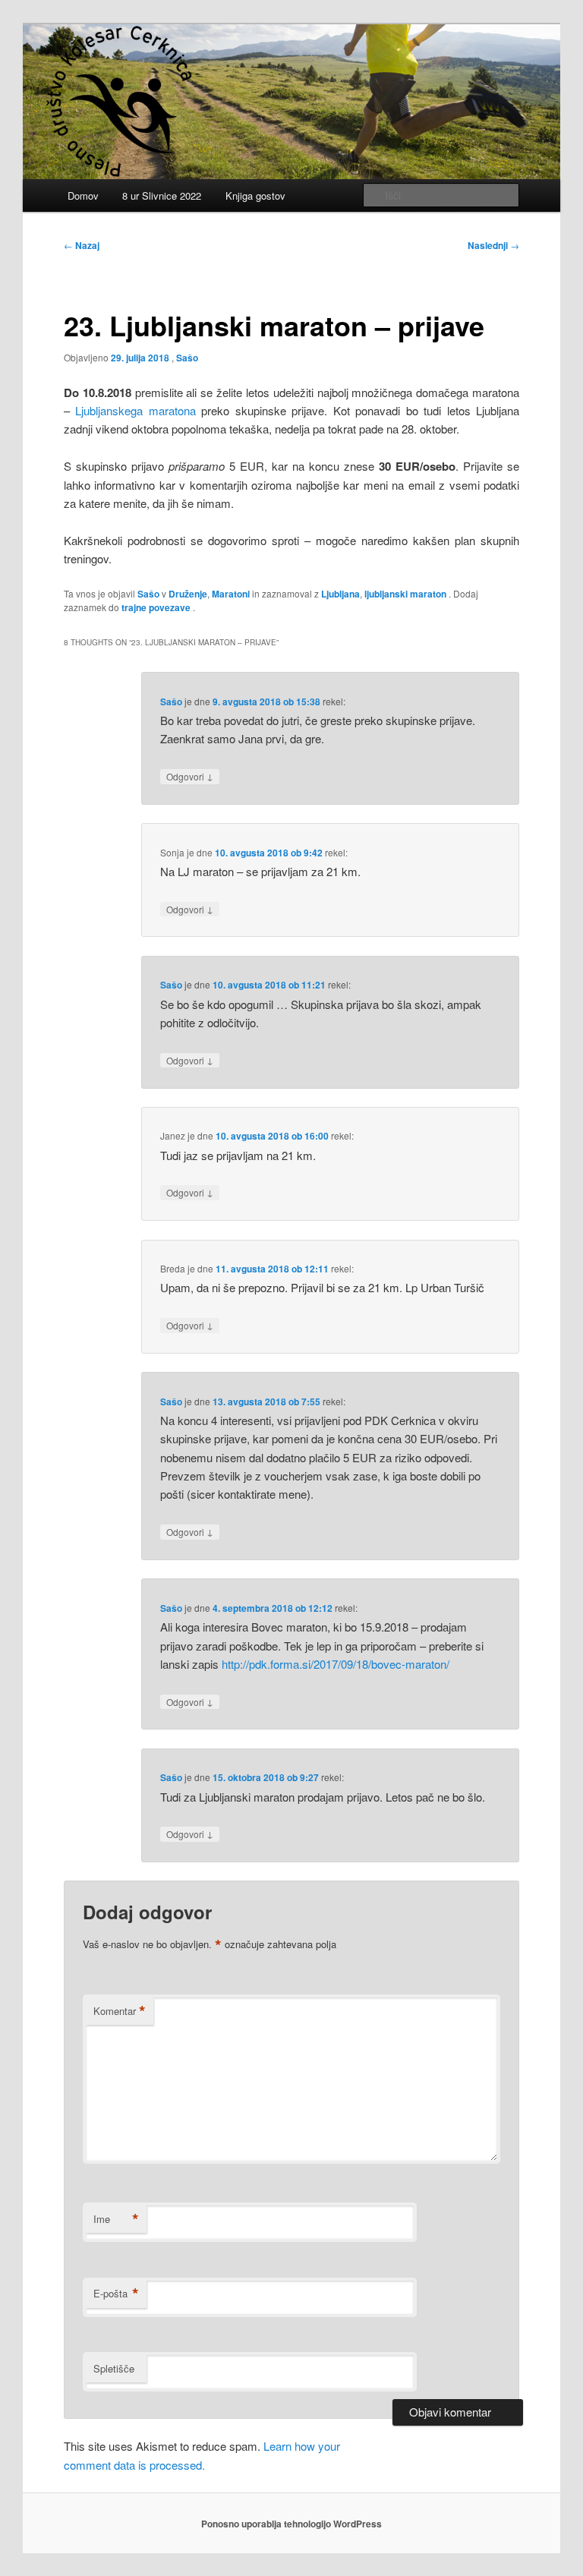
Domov (83, 195)
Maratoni (231, 594)
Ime (116, 2219)
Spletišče (114, 2368)
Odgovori (190, 776)
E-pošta (116, 2294)
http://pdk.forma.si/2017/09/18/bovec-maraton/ (336, 1664)
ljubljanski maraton (405, 594)
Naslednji (493, 245)
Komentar (120, 2011)
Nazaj (82, 245)
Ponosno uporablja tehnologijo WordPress (291, 2524)
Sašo (187, 358)
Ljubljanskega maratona (136, 410)
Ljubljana (340, 594)
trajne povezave (156, 607)
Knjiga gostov (255, 195)
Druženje (188, 594)
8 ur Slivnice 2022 (162, 195)
